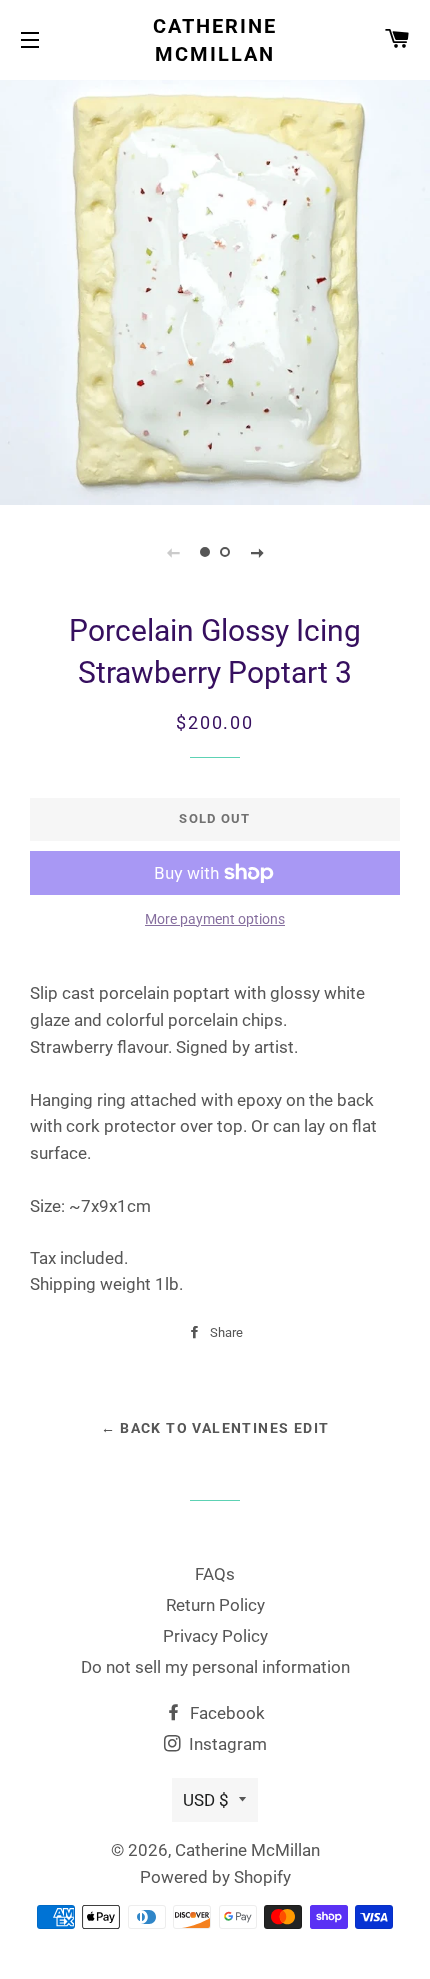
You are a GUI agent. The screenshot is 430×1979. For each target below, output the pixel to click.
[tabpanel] (215, 290)
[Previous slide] (173, 552)
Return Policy (215, 1605)
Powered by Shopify (215, 1877)
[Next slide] (257, 552)
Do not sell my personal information (215, 1667)
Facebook (225, 1713)
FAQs (215, 1574)
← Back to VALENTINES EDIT (215, 1428)
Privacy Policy (215, 1636)
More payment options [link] (215, 919)
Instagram (226, 1744)
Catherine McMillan (215, 40)
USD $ (206, 1800)
